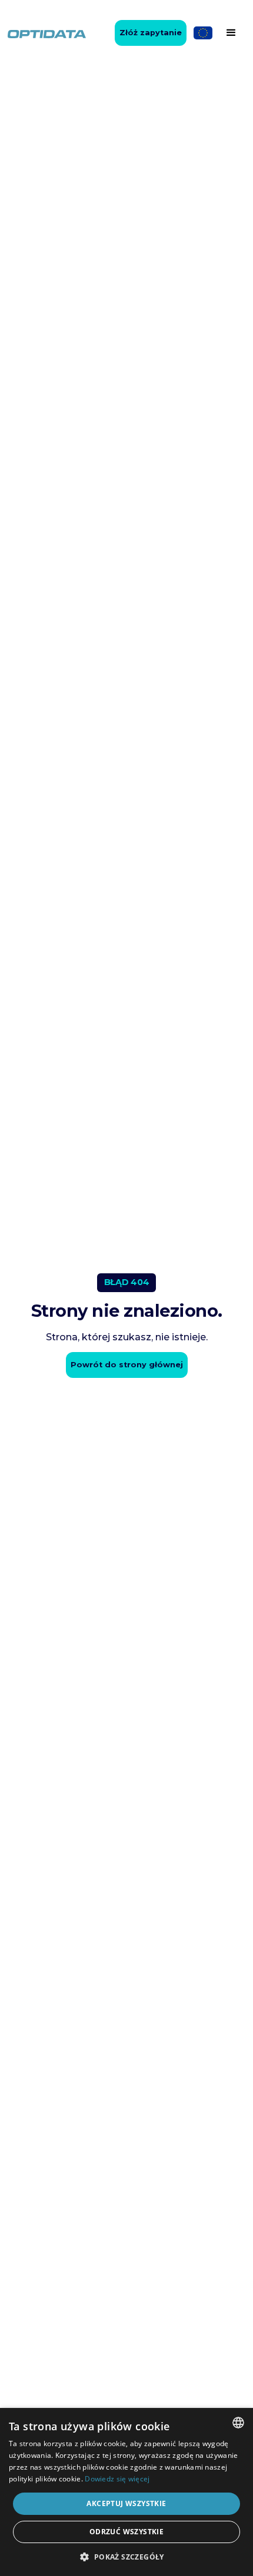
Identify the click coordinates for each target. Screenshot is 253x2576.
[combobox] (238, 2423)
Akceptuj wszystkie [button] (126, 2503)
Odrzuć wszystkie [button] (126, 2532)
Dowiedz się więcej (117, 2479)
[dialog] (126, 2492)
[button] (231, 33)
